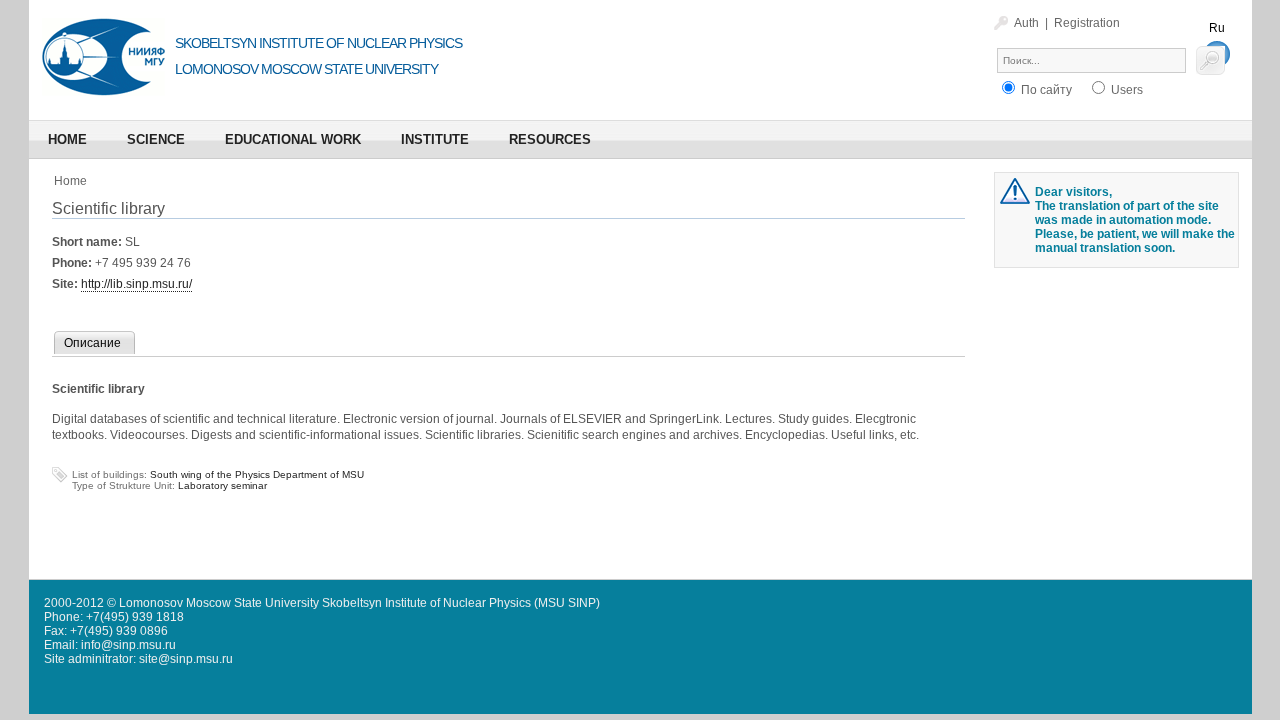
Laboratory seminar (222, 485)
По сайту (1045, 90)
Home (70, 181)
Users (1125, 90)
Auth (1026, 23)
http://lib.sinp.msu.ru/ (136, 284)
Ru (1217, 28)
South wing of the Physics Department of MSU (257, 474)
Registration (1087, 23)
